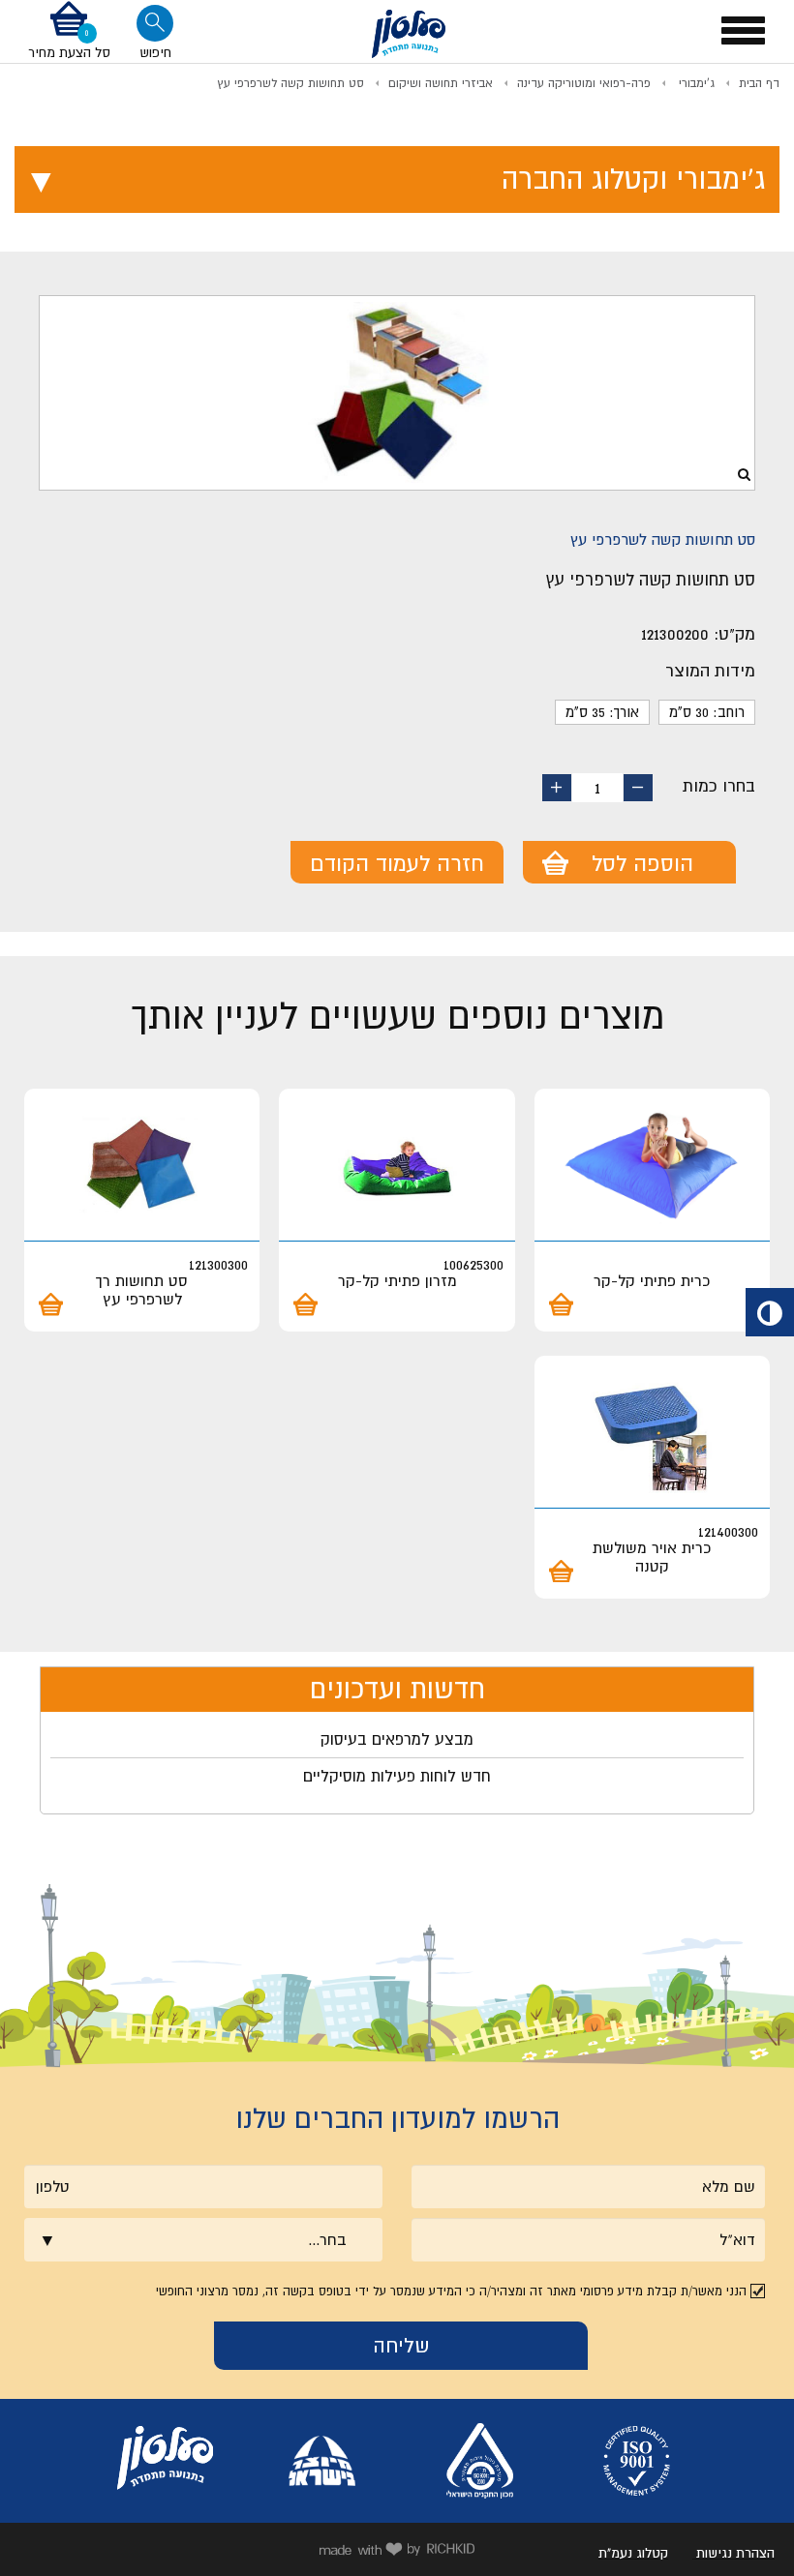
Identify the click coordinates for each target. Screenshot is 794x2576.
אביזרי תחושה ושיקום (441, 83)
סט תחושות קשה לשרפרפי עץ (290, 83)
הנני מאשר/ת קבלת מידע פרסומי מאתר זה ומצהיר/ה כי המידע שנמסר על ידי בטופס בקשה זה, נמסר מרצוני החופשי (451, 2291)
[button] (69, 31)
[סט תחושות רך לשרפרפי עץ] (142, 1168)
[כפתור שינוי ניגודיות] (770, 1312)
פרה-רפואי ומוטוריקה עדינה (584, 83)
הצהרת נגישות (735, 2553)
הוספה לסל (642, 863)
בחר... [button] (327, 2239)
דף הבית (759, 83)
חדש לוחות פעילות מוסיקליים (397, 1776)
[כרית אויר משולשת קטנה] (652, 1435)
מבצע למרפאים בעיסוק (397, 1739)
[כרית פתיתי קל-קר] (652, 1168)
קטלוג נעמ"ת (633, 2553)
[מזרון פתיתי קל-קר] (397, 1168)
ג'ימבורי (695, 83)
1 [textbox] (597, 788)
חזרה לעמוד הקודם (397, 863)
